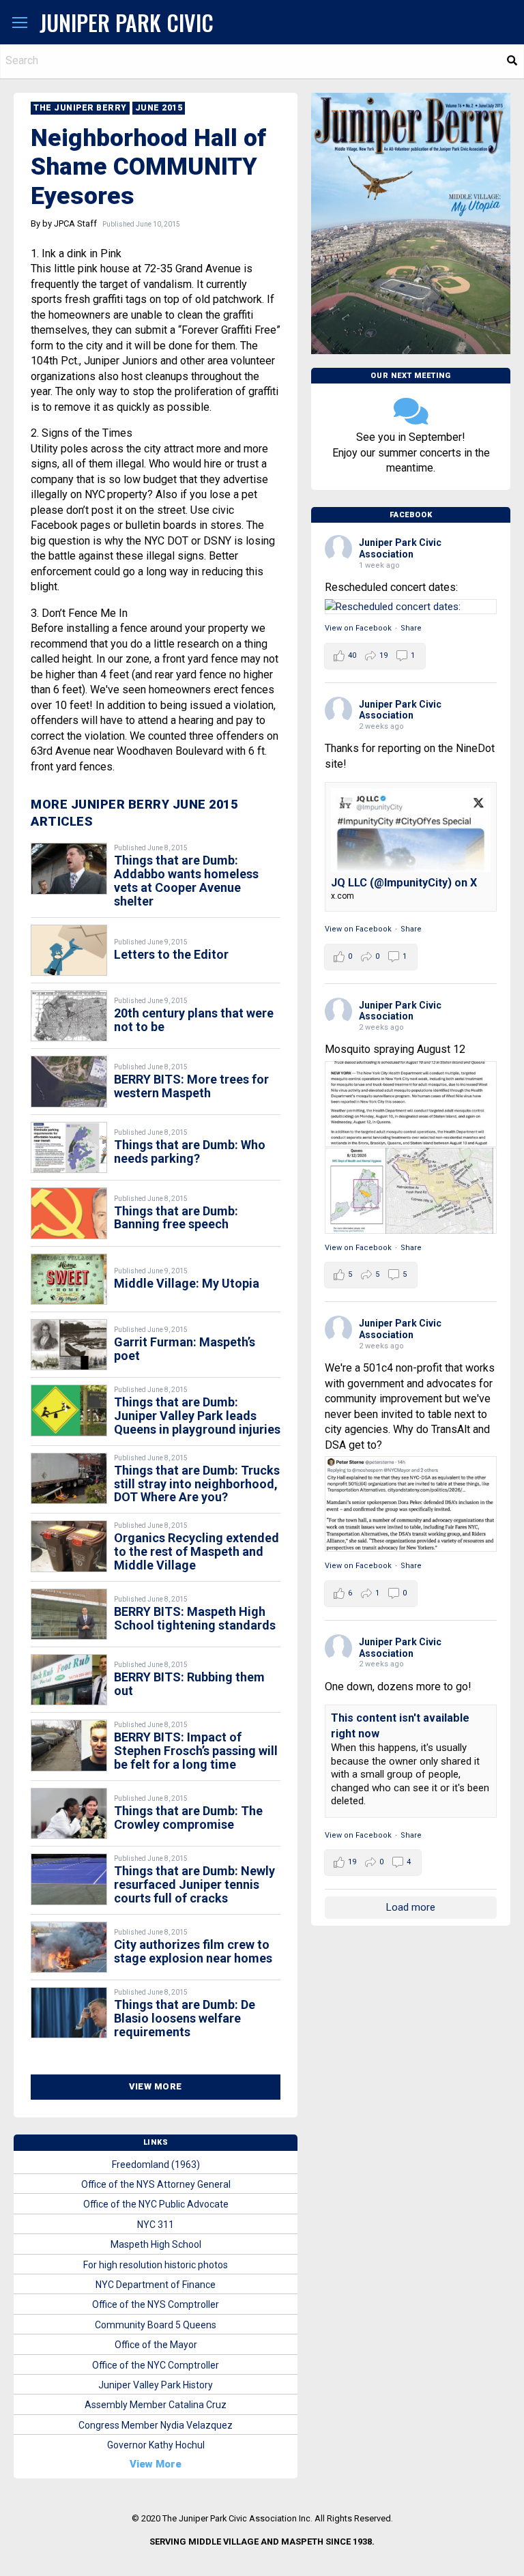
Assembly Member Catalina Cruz (156, 2405)
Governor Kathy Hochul (156, 2445)
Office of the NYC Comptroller (156, 2365)
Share (411, 628)
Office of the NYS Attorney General (156, 2184)
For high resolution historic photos (156, 2265)
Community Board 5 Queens (156, 2325)
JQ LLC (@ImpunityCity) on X (404, 883)
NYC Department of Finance (156, 2285)
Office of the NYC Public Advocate (156, 2204)
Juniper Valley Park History (156, 2385)
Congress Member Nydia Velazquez (156, 2425)
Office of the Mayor (156, 2345)
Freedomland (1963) (156, 2165)
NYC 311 (156, 2225)
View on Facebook (358, 628)
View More (156, 2086)
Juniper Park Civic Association (400, 548)
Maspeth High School (156, 2244)
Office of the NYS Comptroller (156, 2304)
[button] (20, 23)
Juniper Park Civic (127, 22)
